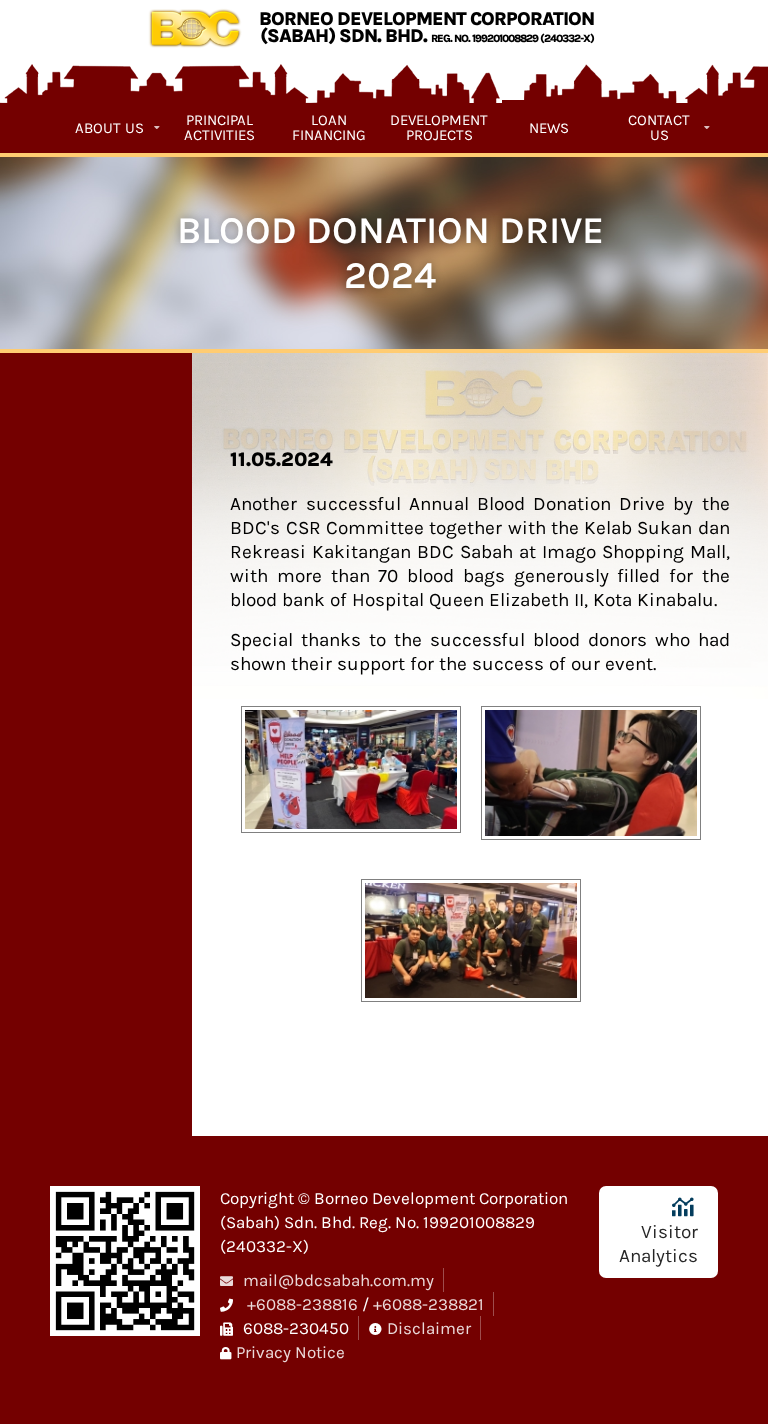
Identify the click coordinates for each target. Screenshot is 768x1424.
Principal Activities (219, 128)
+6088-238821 (428, 1304)
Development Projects (439, 128)
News (549, 128)
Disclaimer (429, 1328)
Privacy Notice (290, 1352)
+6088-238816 (302, 1304)
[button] (351, 778)
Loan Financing (329, 128)
